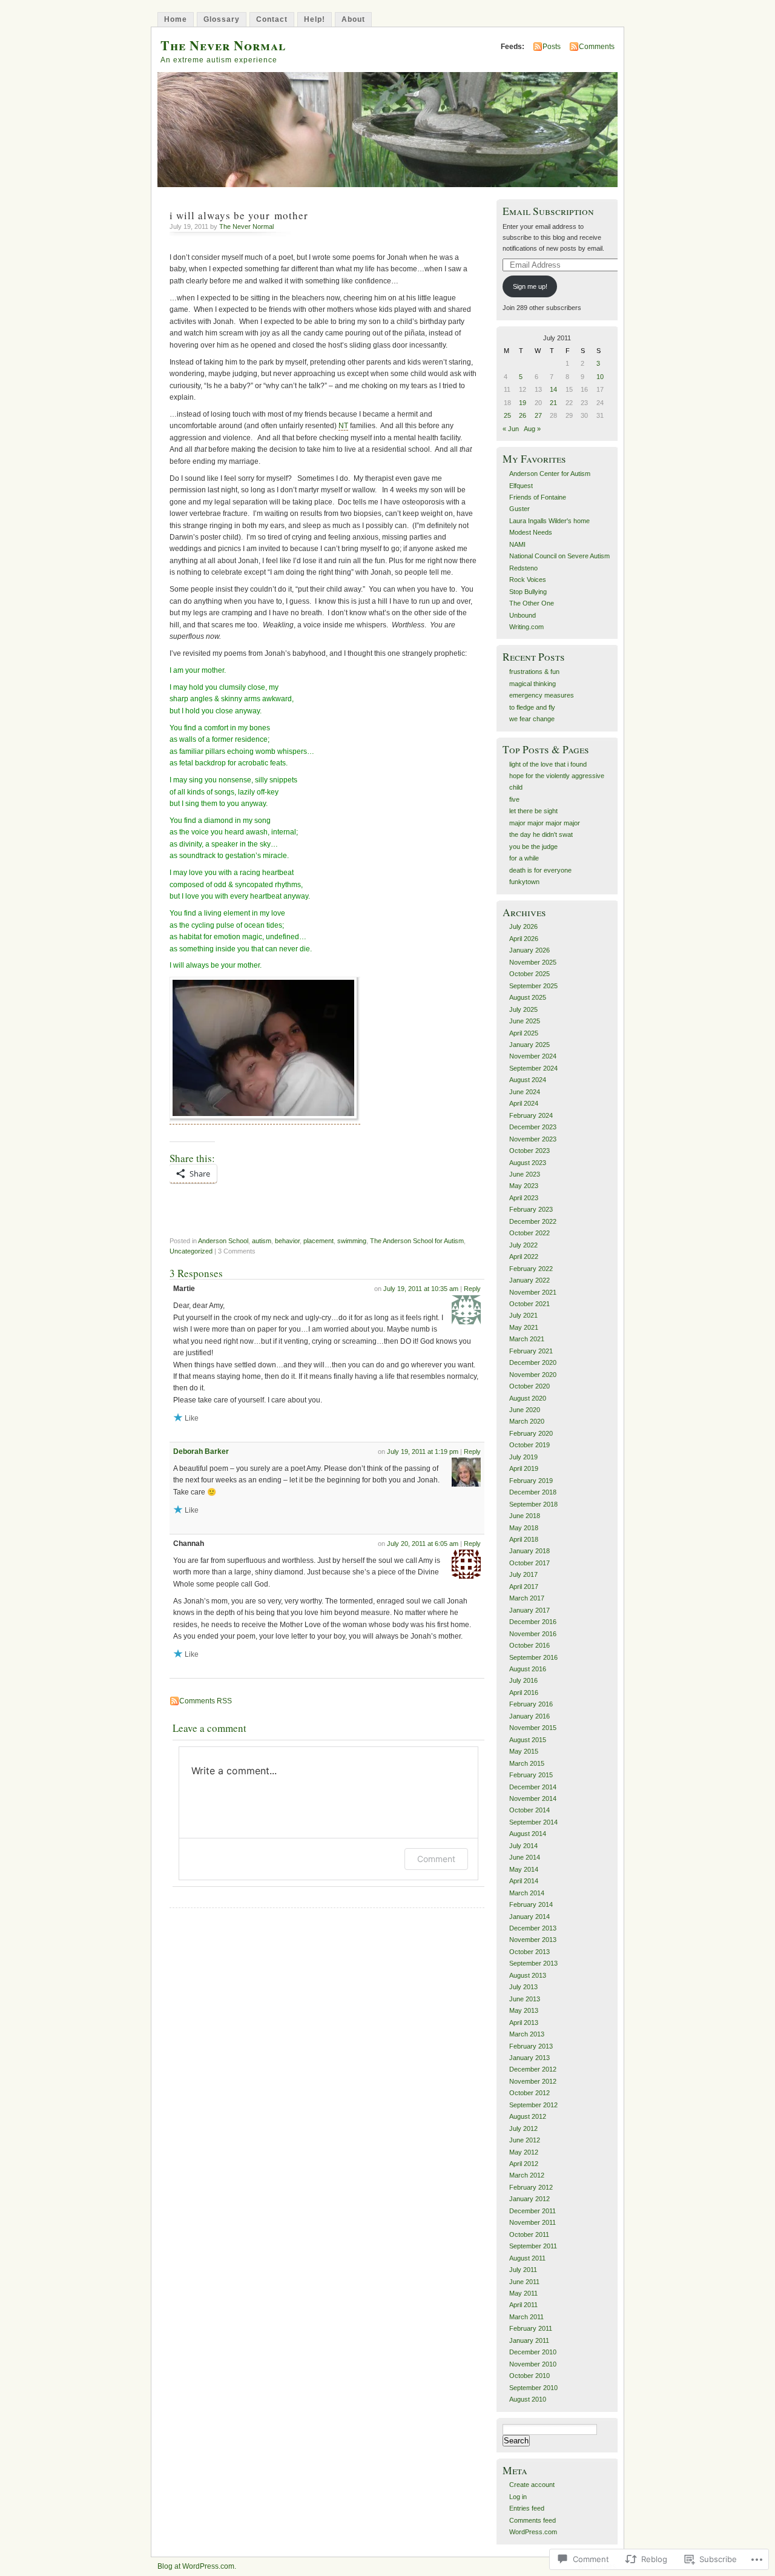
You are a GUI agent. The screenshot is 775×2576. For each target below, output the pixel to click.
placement (318, 1241)
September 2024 (533, 1068)
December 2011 (533, 2211)
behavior (287, 1241)
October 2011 (529, 2234)
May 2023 (524, 1186)
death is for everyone (540, 870)
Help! (315, 19)
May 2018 (524, 1528)
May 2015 (524, 1751)
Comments (597, 47)
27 (538, 415)
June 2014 (525, 1857)
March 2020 (527, 1421)
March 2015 (527, 1763)
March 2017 (527, 1598)
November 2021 (533, 1292)
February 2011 (531, 2328)
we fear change (532, 719)
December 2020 (533, 1362)
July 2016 (523, 1680)
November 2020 (533, 1375)
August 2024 (528, 1080)
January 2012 (529, 2199)
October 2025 (529, 974)
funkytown (524, 882)
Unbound (523, 615)
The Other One (532, 603)
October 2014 (529, 1810)
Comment (436, 1859)
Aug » (532, 429)
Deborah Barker (201, 1451)
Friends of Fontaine (538, 497)
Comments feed (533, 2520)
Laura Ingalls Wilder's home (549, 521)
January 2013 (529, 2058)
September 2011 (533, 2246)
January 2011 (529, 2340)
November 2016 (533, 1634)
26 (523, 415)
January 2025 (529, 1045)
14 (553, 389)
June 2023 (525, 1174)
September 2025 (533, 986)
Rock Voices (528, 580)
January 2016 (529, 1716)
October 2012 (529, 2093)
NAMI (517, 544)
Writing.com (526, 627)
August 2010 (528, 2399)
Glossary (222, 19)
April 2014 (524, 1881)
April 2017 (524, 1587)
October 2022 (529, 1233)
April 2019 (524, 1468)
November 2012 (533, 2081)
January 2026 (529, 950)
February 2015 (531, 1775)
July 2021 (523, 1315)
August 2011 (527, 2258)
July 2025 (523, 1009)
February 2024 (531, 1115)
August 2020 (528, 1398)
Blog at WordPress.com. (197, 2566)
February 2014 (531, 1904)
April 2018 (524, 1539)
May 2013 (524, 2010)
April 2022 (524, 1257)
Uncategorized (191, 1251)
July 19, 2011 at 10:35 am (421, 1289)
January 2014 (529, 1917)
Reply (472, 1289)
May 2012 (524, 2152)
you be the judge (533, 847)
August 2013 (528, 1975)
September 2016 (533, 1657)
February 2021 (531, 1351)
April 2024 (524, 1103)
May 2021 (524, 1327)
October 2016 (529, 1645)
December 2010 (533, 2352)
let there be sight (533, 811)
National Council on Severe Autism (559, 556)
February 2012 (531, 2187)
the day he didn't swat (541, 834)
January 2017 (529, 1610)
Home (176, 19)
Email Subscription (548, 211)
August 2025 (528, 997)
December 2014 (533, 1787)
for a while (524, 858)
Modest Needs (531, 532)
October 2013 (529, 1952)
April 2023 (524, 1198)
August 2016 (528, 1669)
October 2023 (529, 1151)
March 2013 (527, 2034)
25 (507, 415)
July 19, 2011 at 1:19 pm (423, 1451)
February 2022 (531, 1269)
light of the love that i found (548, 764)
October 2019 (529, 1445)
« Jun (511, 429)
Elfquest (521, 486)
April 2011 (523, 2305)
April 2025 (524, 1033)
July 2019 (523, 1457)
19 (523, 403)
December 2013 (533, 1928)
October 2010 (529, 2376)
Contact (272, 19)
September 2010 (533, 2388)
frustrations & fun (534, 672)
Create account (532, 2485)
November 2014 (533, 1798)
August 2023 (528, 1163)
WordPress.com (533, 2532)
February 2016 (531, 1704)
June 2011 (524, 2282)
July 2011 (523, 2270)
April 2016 (524, 1693)
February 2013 (531, 2046)
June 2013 (525, 1999)
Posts (552, 47)
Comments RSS (206, 1701)
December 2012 (533, 2069)
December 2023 (533, 1127)
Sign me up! (530, 286)
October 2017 (529, 1563)
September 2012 (533, 2105)
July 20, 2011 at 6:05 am (423, 1544)
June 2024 (525, 1092)
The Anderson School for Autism (417, 1241)
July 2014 (523, 1846)
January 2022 (529, 1280)
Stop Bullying (528, 592)
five (514, 799)
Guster (519, 509)
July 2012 (523, 2129)
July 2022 (523, 1245)
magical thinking (533, 684)
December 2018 (533, 1492)
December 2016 (533, 1622)
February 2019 (531, 1481)
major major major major (545, 823)
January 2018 (529, 1551)
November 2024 (533, 1056)
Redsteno (523, 568)
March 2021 (527, 1339)
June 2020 (525, 1410)
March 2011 (526, 2317)
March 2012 (527, 2175)
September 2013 (533, 1963)
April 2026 (524, 939)
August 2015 (528, 1740)
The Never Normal (223, 45)
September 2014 (533, 1822)
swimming (352, 1241)
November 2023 (533, 1139)
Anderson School (223, 1241)
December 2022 (533, 1221)
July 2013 (523, 1987)
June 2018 (525, 1516)
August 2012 (528, 2116)
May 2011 (523, 2293)
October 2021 (529, 1304)
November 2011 (533, 2222)
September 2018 (533, 1504)
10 (600, 377)
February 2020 (531, 1433)
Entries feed (527, 2508)
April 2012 (524, 2164)
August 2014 (528, 1834)
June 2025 (525, 1021)
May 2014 (524, 1869)
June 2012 (525, 2140)
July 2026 (523, 926)
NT (343, 426)
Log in (518, 2497)
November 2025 (533, 962)
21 (553, 403)
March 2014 (527, 1893)
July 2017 (523, 1574)
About (353, 19)
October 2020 (529, 1386)
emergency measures (542, 695)
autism (262, 1241)
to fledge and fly (532, 707)
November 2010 (533, 2364)
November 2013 (533, 1940)
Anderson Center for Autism (550, 474)
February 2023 (531, 1209)
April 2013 (524, 2023)
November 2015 (533, 1728)
